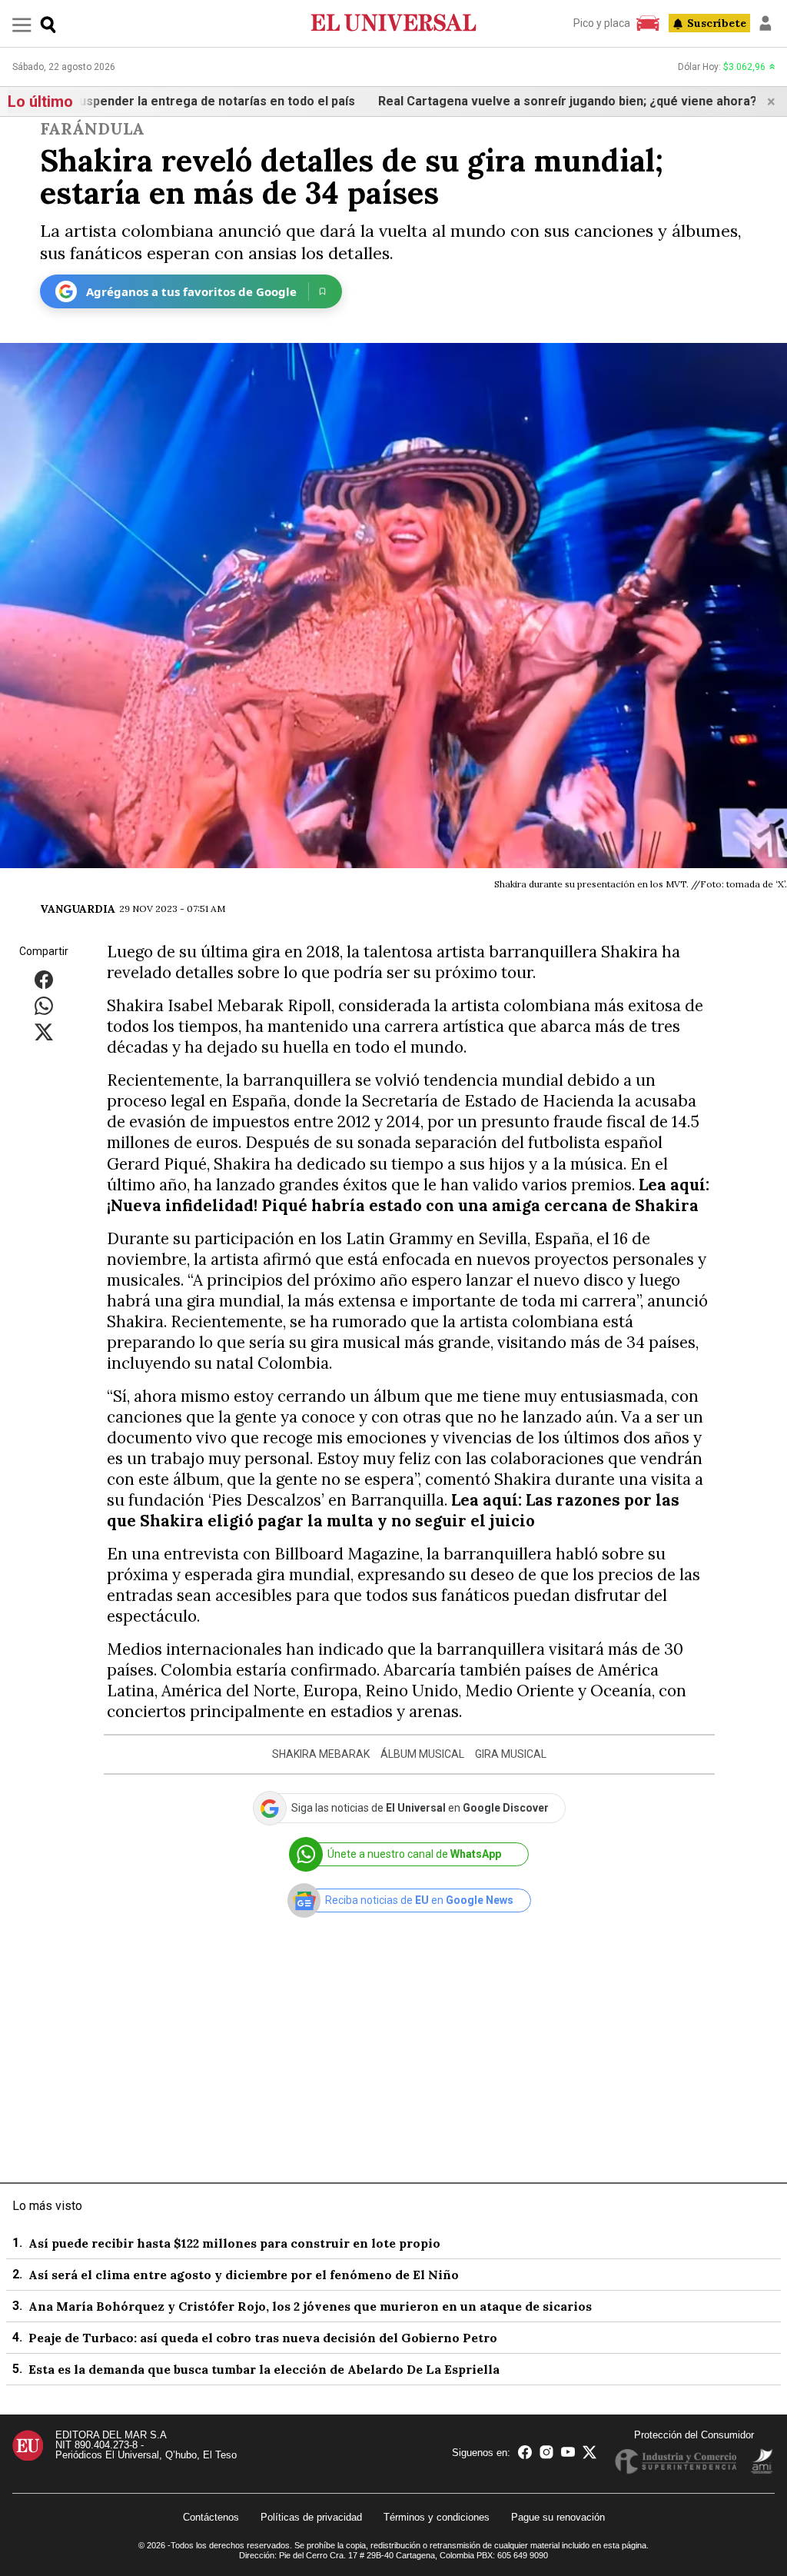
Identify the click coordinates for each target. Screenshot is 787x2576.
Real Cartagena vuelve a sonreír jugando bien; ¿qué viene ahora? (463, 101)
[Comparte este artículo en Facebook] (44, 979)
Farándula (92, 129)
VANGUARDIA (78, 909)
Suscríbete (717, 23)
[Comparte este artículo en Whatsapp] (44, 1005)
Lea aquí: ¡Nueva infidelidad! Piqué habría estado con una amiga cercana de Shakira (408, 1195)
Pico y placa (602, 23)
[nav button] (22, 24)
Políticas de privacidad (311, 2517)
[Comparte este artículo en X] (44, 1032)
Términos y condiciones (437, 2517)
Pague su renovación (558, 2517)
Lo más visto (47, 2206)
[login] (765, 23)
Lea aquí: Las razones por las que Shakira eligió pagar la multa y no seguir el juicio (393, 1510)
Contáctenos (211, 2517)
